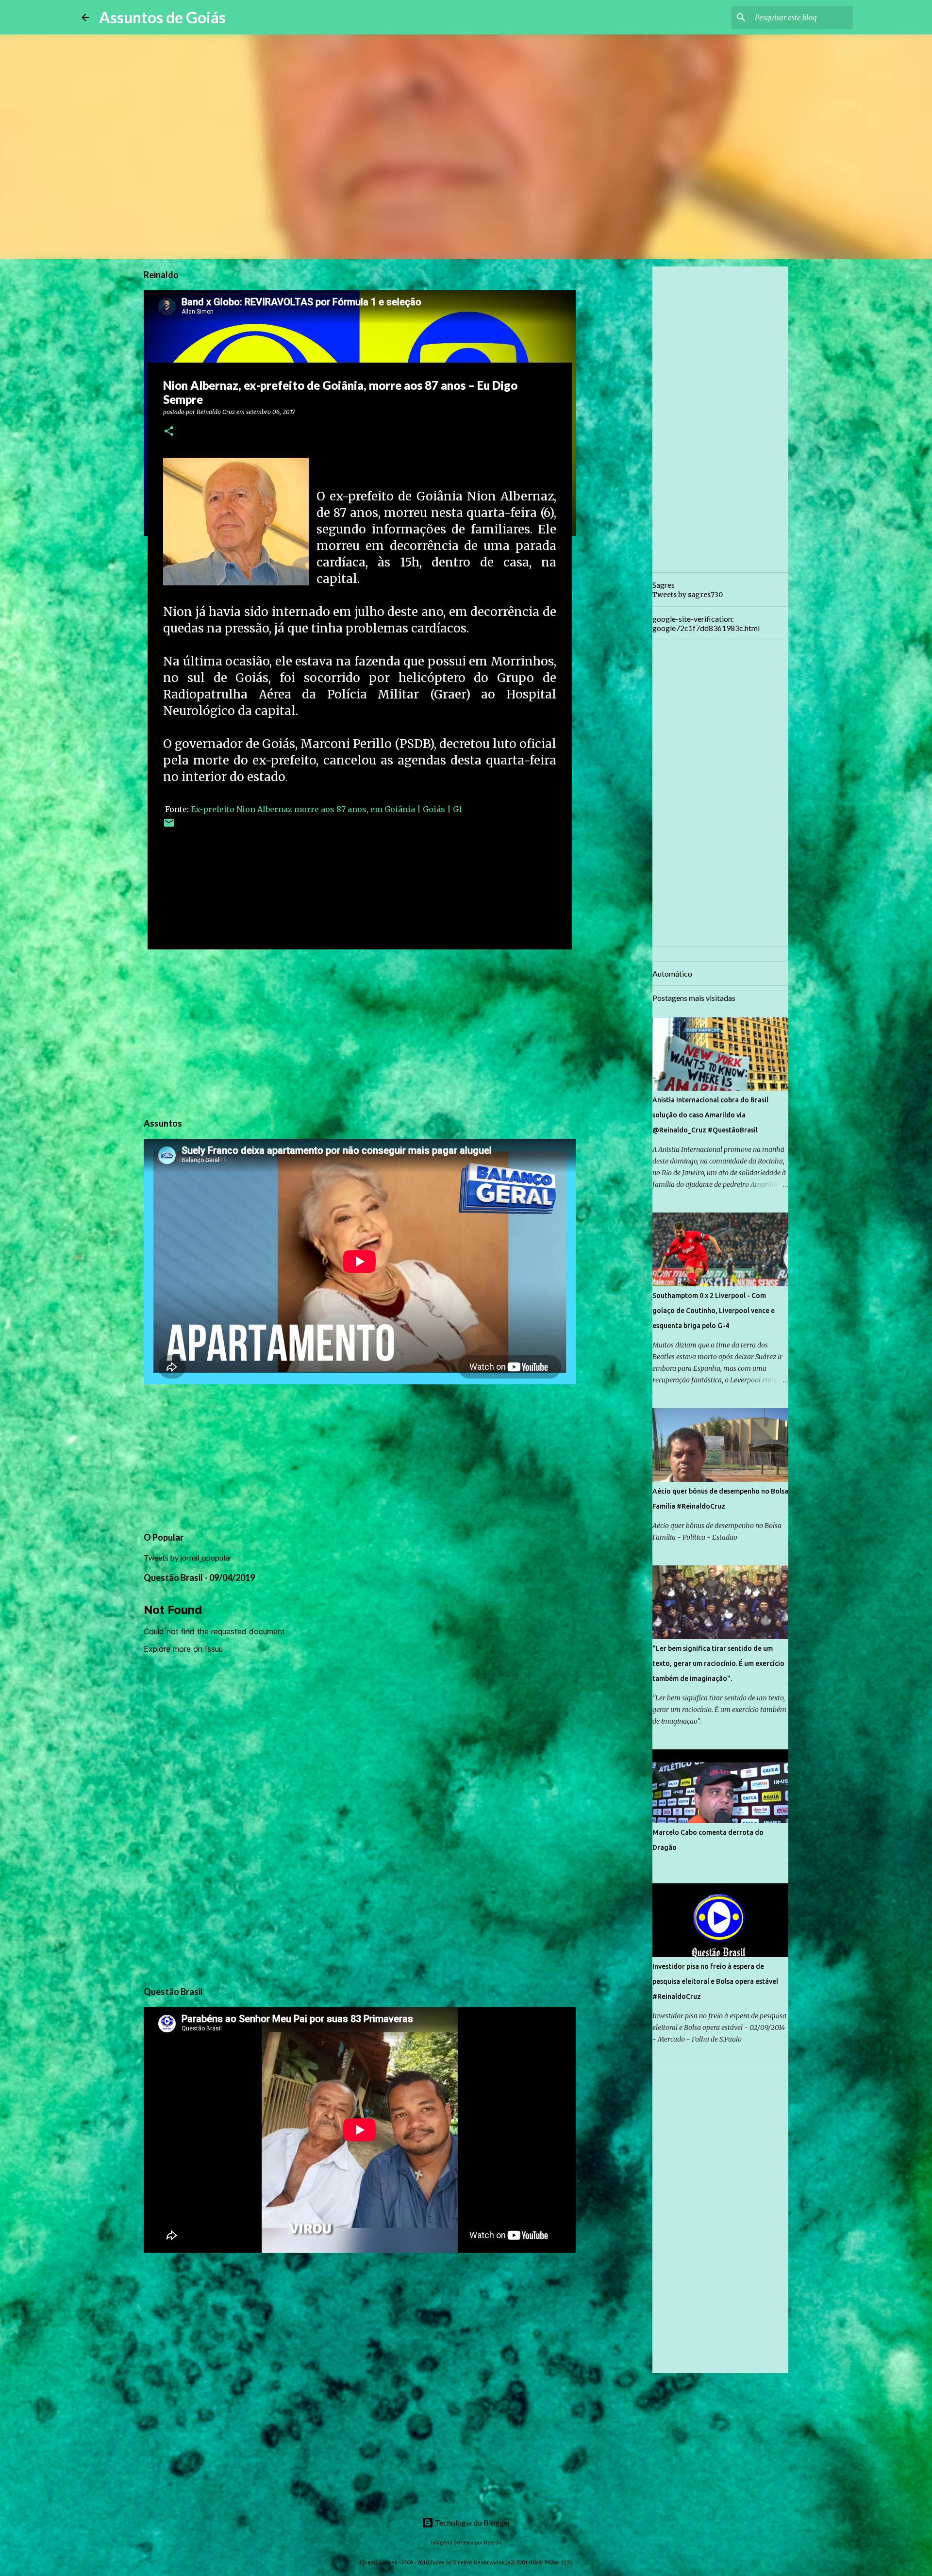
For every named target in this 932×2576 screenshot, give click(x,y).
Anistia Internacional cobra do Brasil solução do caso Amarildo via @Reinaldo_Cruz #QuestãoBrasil (710, 1115)
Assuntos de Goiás (162, 17)
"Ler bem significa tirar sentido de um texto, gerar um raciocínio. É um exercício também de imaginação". (718, 1663)
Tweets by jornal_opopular (188, 1557)
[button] (169, 432)
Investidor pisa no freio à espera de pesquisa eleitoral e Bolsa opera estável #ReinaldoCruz (715, 1981)
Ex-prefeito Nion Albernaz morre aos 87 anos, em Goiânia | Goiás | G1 (326, 809)
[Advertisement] (360, 1032)
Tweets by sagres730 (688, 595)
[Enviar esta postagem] (169, 826)
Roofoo (492, 2542)
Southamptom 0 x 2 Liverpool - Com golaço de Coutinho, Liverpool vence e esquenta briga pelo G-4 (714, 1311)
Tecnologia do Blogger (472, 2522)
